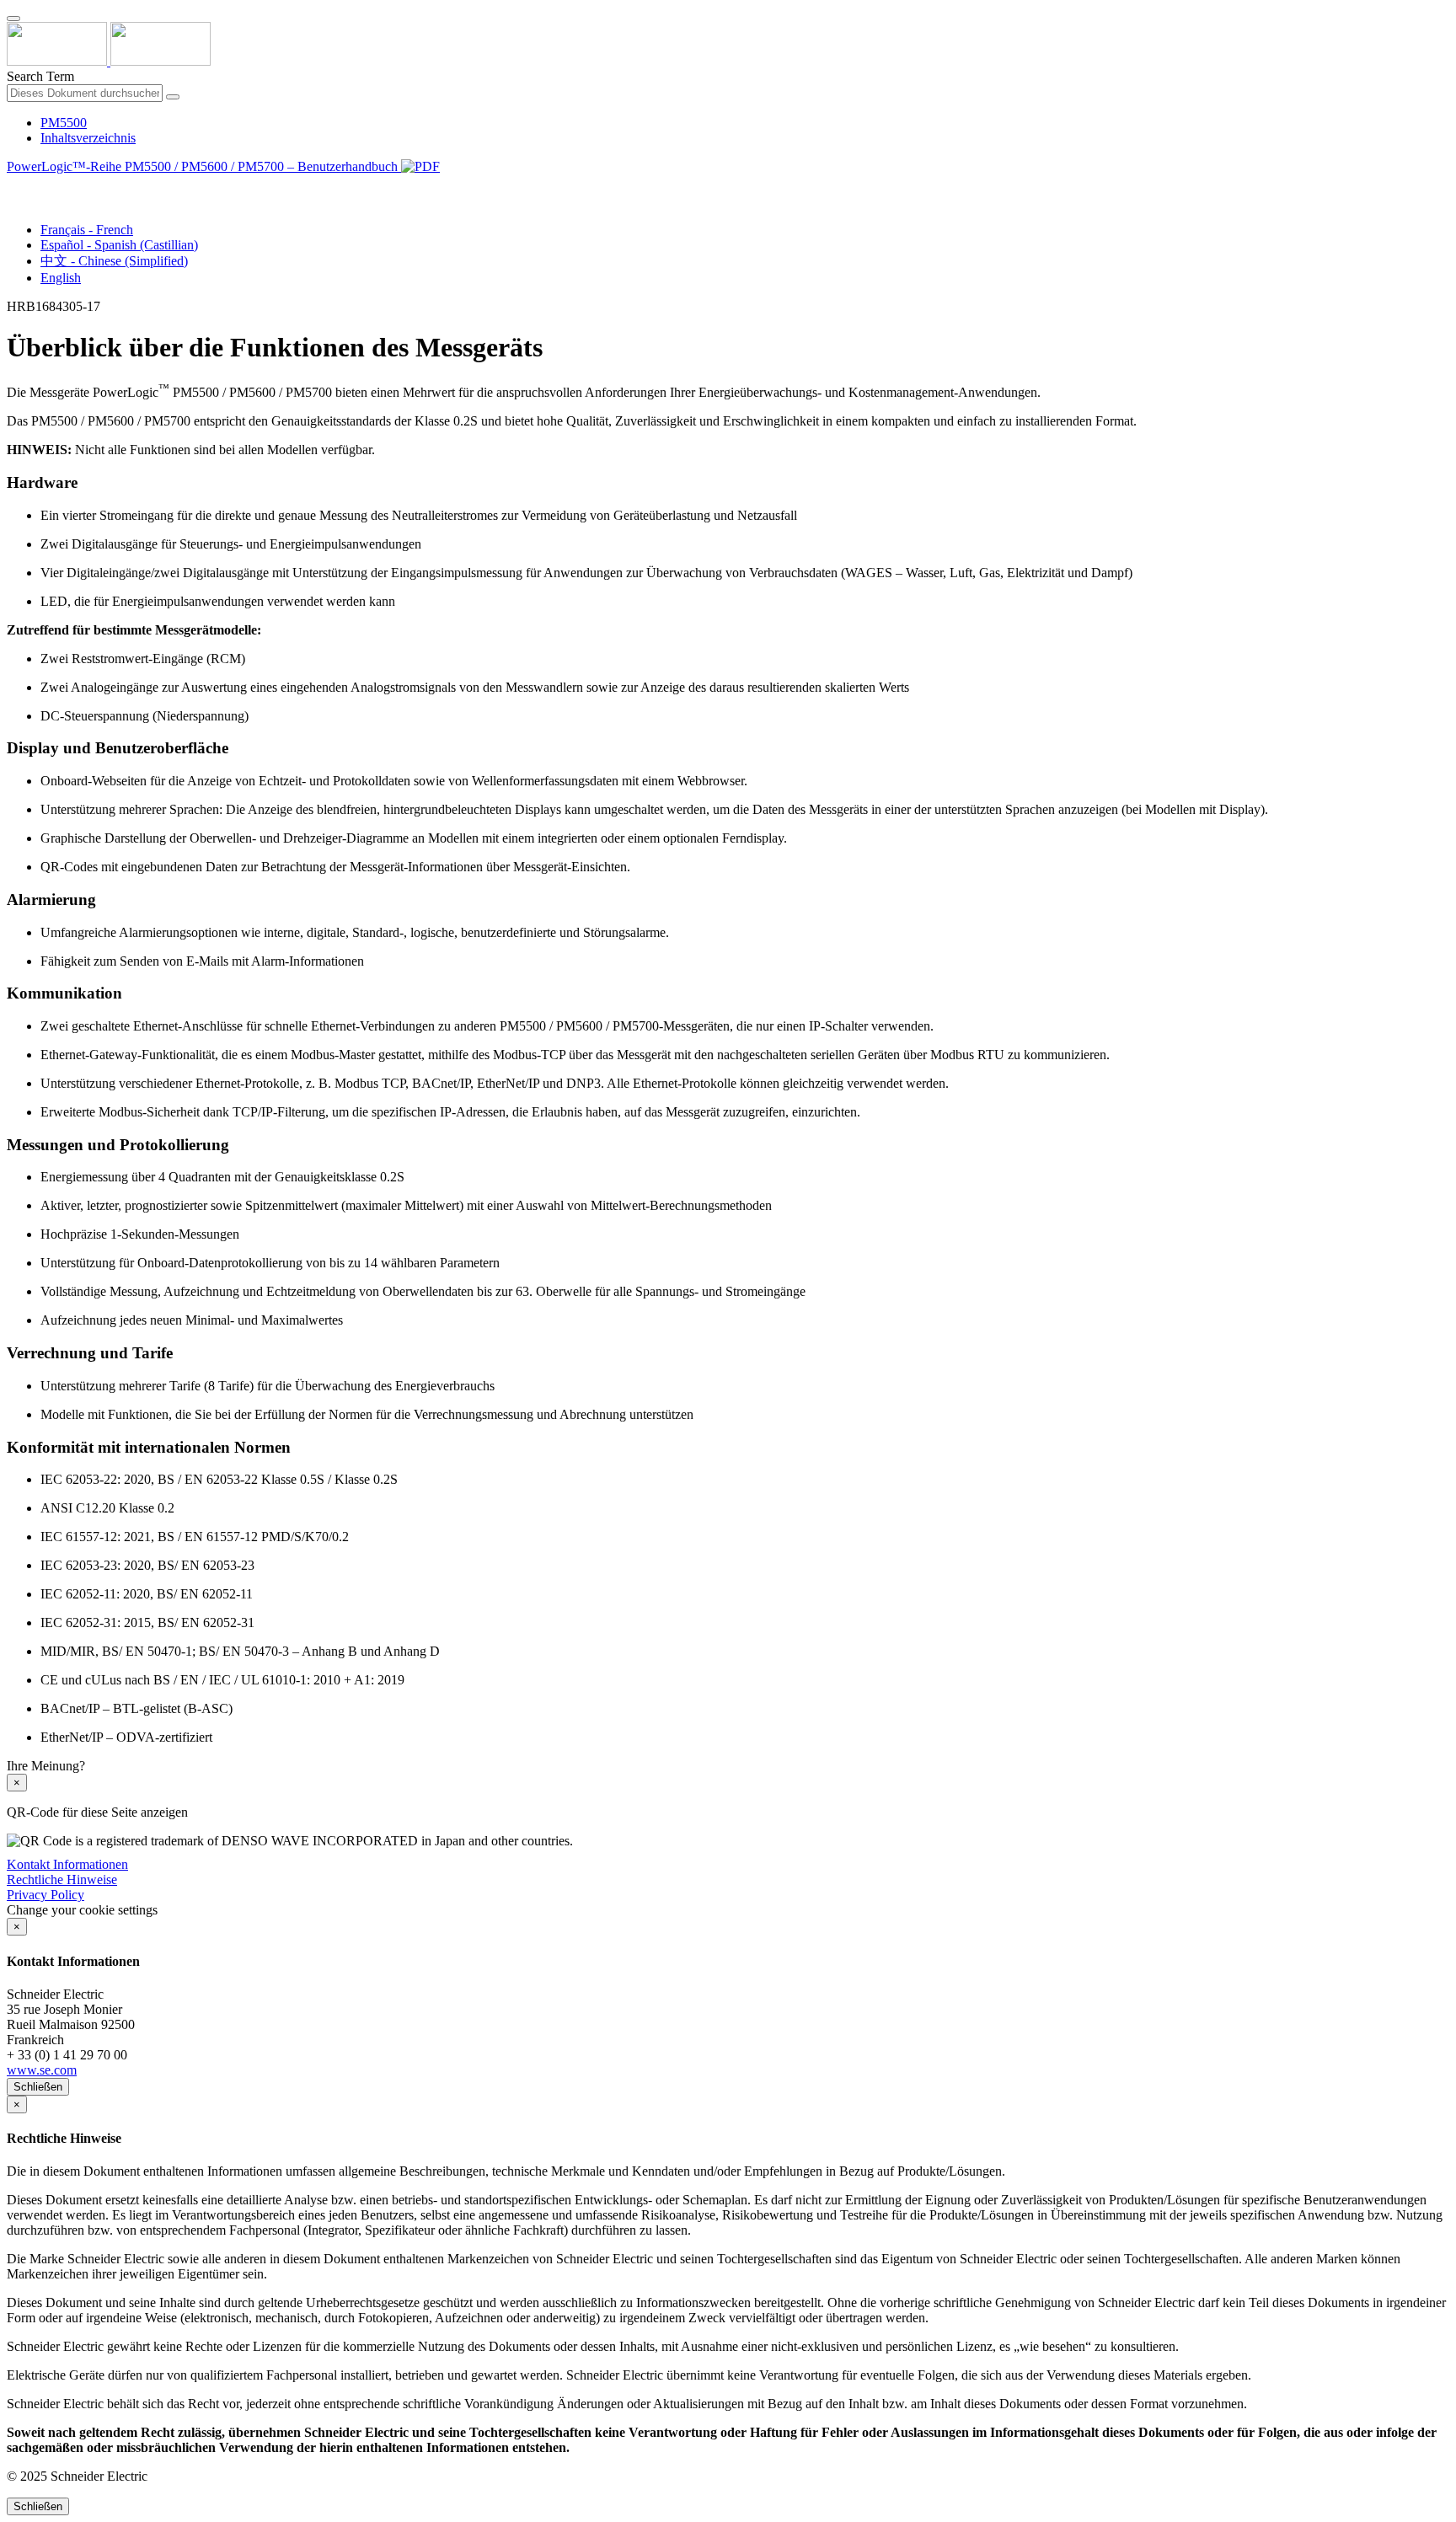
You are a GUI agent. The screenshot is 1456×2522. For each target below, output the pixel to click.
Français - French (87, 230)
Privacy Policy (45, 1895)
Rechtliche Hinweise (62, 1879)
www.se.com (42, 2070)
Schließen (38, 2087)
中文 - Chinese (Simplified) (114, 261)
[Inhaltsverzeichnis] (13, 186)
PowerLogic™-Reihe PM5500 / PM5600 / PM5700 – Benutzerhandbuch (204, 166)
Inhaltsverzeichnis (88, 138)
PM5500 (64, 123)
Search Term (40, 76)
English (61, 278)
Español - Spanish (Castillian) (119, 245)
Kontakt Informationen (67, 1864)
